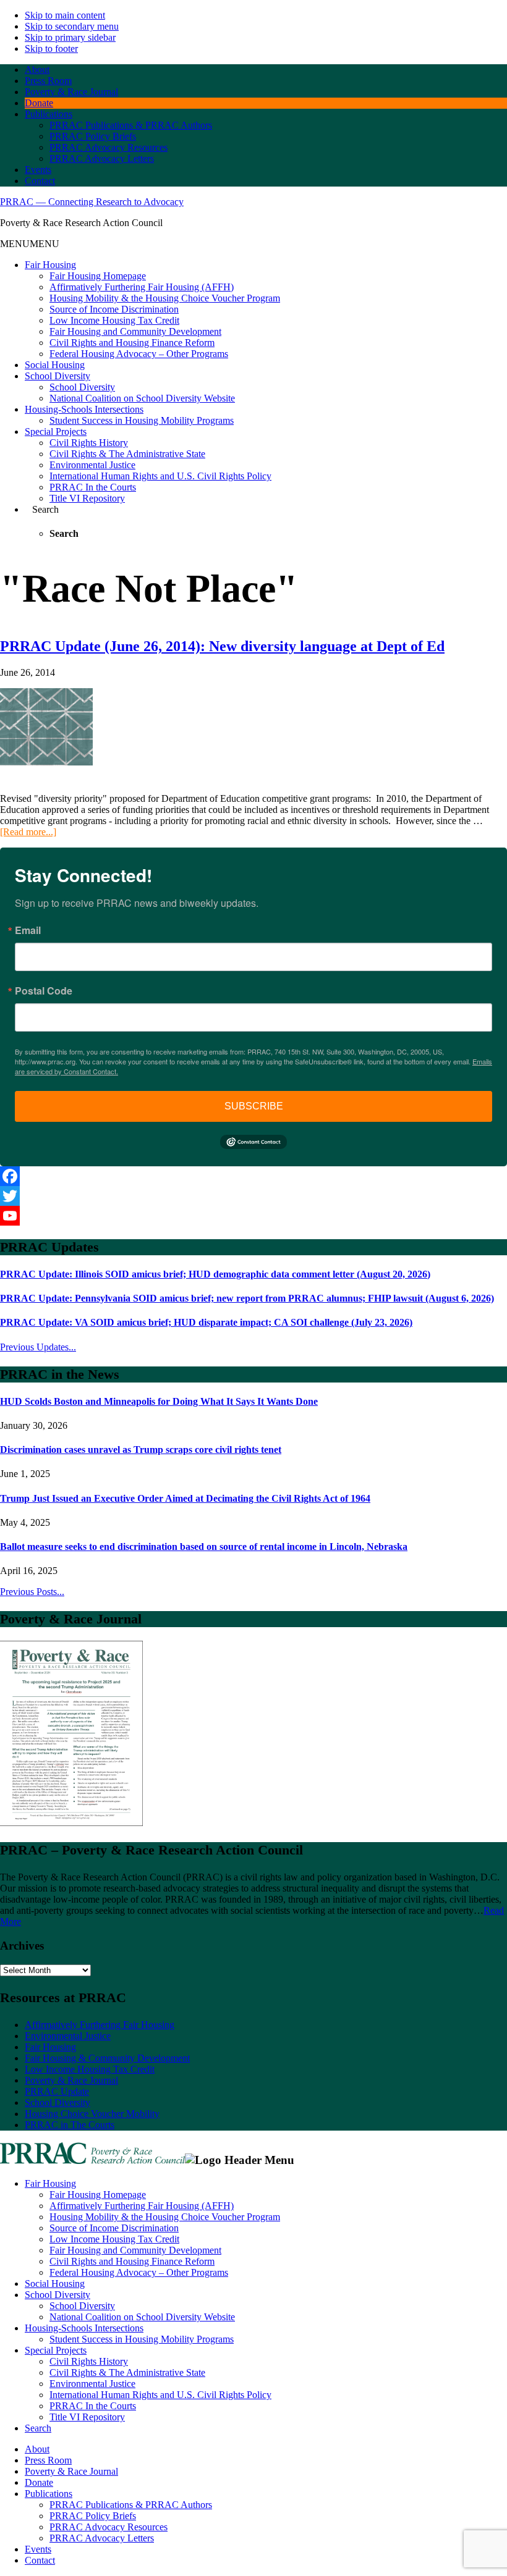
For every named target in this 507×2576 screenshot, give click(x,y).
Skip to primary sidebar (70, 37)
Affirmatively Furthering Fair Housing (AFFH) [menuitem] (142, 2206)
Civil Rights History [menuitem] (89, 2361)
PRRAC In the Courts (93, 487)
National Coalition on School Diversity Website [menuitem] (142, 2317)
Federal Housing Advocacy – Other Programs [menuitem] (139, 2272)
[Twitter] (253, 1196)
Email (28, 930)
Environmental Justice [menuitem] (92, 2384)
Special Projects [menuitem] (56, 2350)
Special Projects (56, 431)
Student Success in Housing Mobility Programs (142, 420)
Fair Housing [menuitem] (50, 2183)
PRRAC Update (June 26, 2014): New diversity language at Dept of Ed (222, 646)
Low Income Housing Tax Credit (114, 320)
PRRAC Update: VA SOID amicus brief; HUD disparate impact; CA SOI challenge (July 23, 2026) (206, 1322)
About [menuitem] (37, 2449)
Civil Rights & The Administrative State (127, 454)
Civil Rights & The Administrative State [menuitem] (127, 2372)
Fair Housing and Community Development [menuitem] (135, 2250)
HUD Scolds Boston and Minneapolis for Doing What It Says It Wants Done (159, 1401)
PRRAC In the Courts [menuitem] (93, 2406)
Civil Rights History (89, 443)
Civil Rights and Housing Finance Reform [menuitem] (132, 2261)
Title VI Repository (87, 498)
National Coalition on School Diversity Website (142, 398)
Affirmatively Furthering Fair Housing (100, 2025)
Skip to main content (65, 15)
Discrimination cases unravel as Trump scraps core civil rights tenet (141, 1450)
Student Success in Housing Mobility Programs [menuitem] (142, 2339)
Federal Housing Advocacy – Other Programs (139, 354)
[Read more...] (28, 832)
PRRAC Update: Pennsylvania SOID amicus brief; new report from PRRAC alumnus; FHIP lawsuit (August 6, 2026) (247, 1298)
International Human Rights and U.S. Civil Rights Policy (160, 476)
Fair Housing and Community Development (135, 331)
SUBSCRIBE (254, 1106)
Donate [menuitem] (39, 2482)
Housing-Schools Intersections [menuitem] (84, 2328)
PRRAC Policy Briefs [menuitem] (93, 2516)
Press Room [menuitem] (48, 2460)
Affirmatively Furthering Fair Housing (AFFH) (142, 287)
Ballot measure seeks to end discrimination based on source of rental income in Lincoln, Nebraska (204, 1547)
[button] (30, 244)
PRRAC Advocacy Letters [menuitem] (102, 2538)
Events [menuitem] (38, 2549)
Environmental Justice (92, 465)
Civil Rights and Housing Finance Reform (132, 343)
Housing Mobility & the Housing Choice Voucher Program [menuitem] (165, 2217)
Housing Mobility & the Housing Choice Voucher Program (165, 298)
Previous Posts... (32, 1592)
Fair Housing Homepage (98, 276)
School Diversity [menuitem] (58, 2295)
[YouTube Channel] (253, 1216)
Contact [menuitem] (40, 2560)
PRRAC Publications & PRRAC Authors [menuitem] (131, 2505)
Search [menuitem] (38, 2428)
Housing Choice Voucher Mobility (92, 2114)
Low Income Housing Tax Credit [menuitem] (114, 2239)
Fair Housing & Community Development (107, 2058)
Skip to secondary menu (72, 26)
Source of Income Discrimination (114, 309)
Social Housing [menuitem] (55, 2283)
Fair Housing (50, 265)
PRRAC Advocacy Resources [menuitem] (109, 2527)
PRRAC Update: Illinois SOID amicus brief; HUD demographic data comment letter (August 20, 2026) (215, 1274)
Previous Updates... (38, 1347)
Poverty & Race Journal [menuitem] (71, 2471)
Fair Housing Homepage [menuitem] (98, 2195)
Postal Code (44, 991)
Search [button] (45, 509)
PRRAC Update (57, 2091)
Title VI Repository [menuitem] (87, 2417)
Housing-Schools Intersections (84, 409)
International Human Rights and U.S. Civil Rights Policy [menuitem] (160, 2395)
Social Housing (55, 365)
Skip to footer (51, 48)
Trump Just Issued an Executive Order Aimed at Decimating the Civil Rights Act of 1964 (185, 1498)
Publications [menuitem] (49, 2494)
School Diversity (58, 376)
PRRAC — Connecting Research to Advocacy (92, 202)
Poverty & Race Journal (71, 2080)
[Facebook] (253, 1176)
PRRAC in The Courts (70, 2125)
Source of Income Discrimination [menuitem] (114, 2228)
